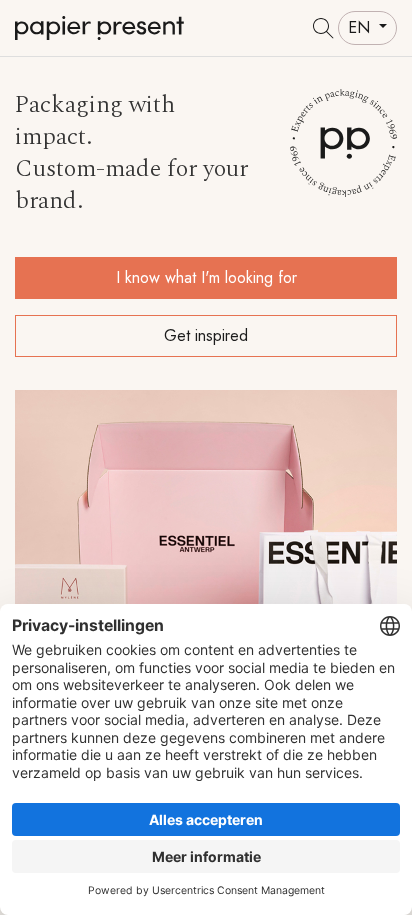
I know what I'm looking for (206, 277)
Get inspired (206, 335)
